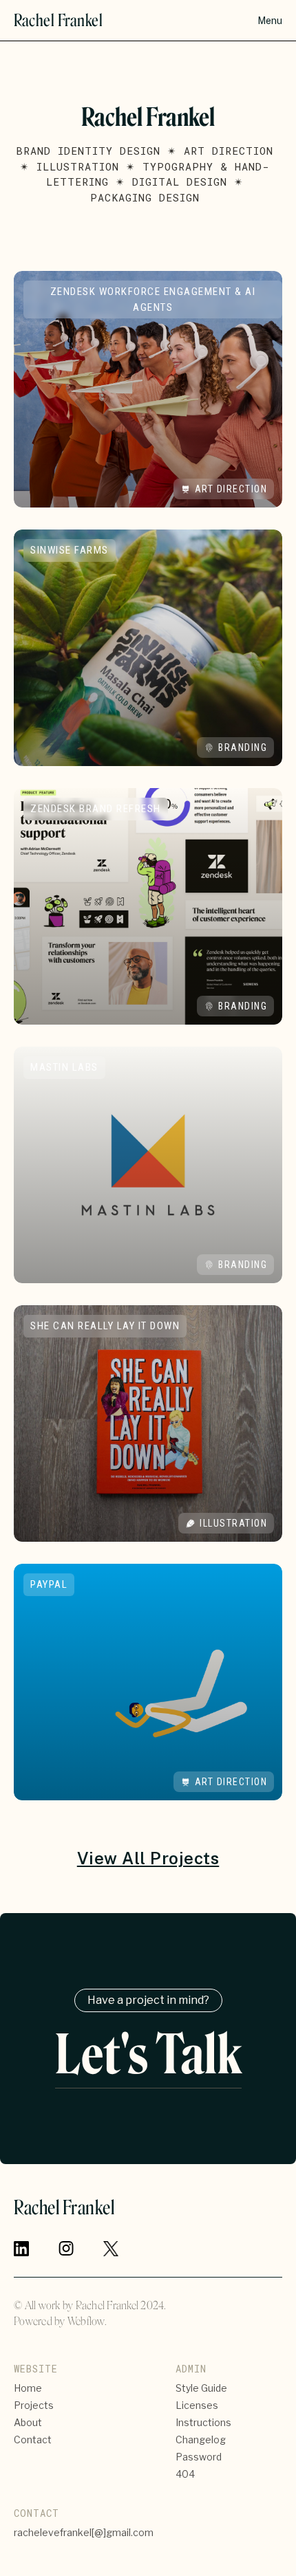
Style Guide (201, 2388)
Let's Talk (148, 2058)
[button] (270, 21)
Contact (33, 2439)
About (28, 2422)
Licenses (197, 2405)
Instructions (203, 2422)
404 (185, 2474)
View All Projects (148, 1858)
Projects (34, 2405)
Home (28, 2388)
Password (199, 2457)
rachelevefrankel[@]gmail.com (84, 2532)
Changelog (201, 2439)
